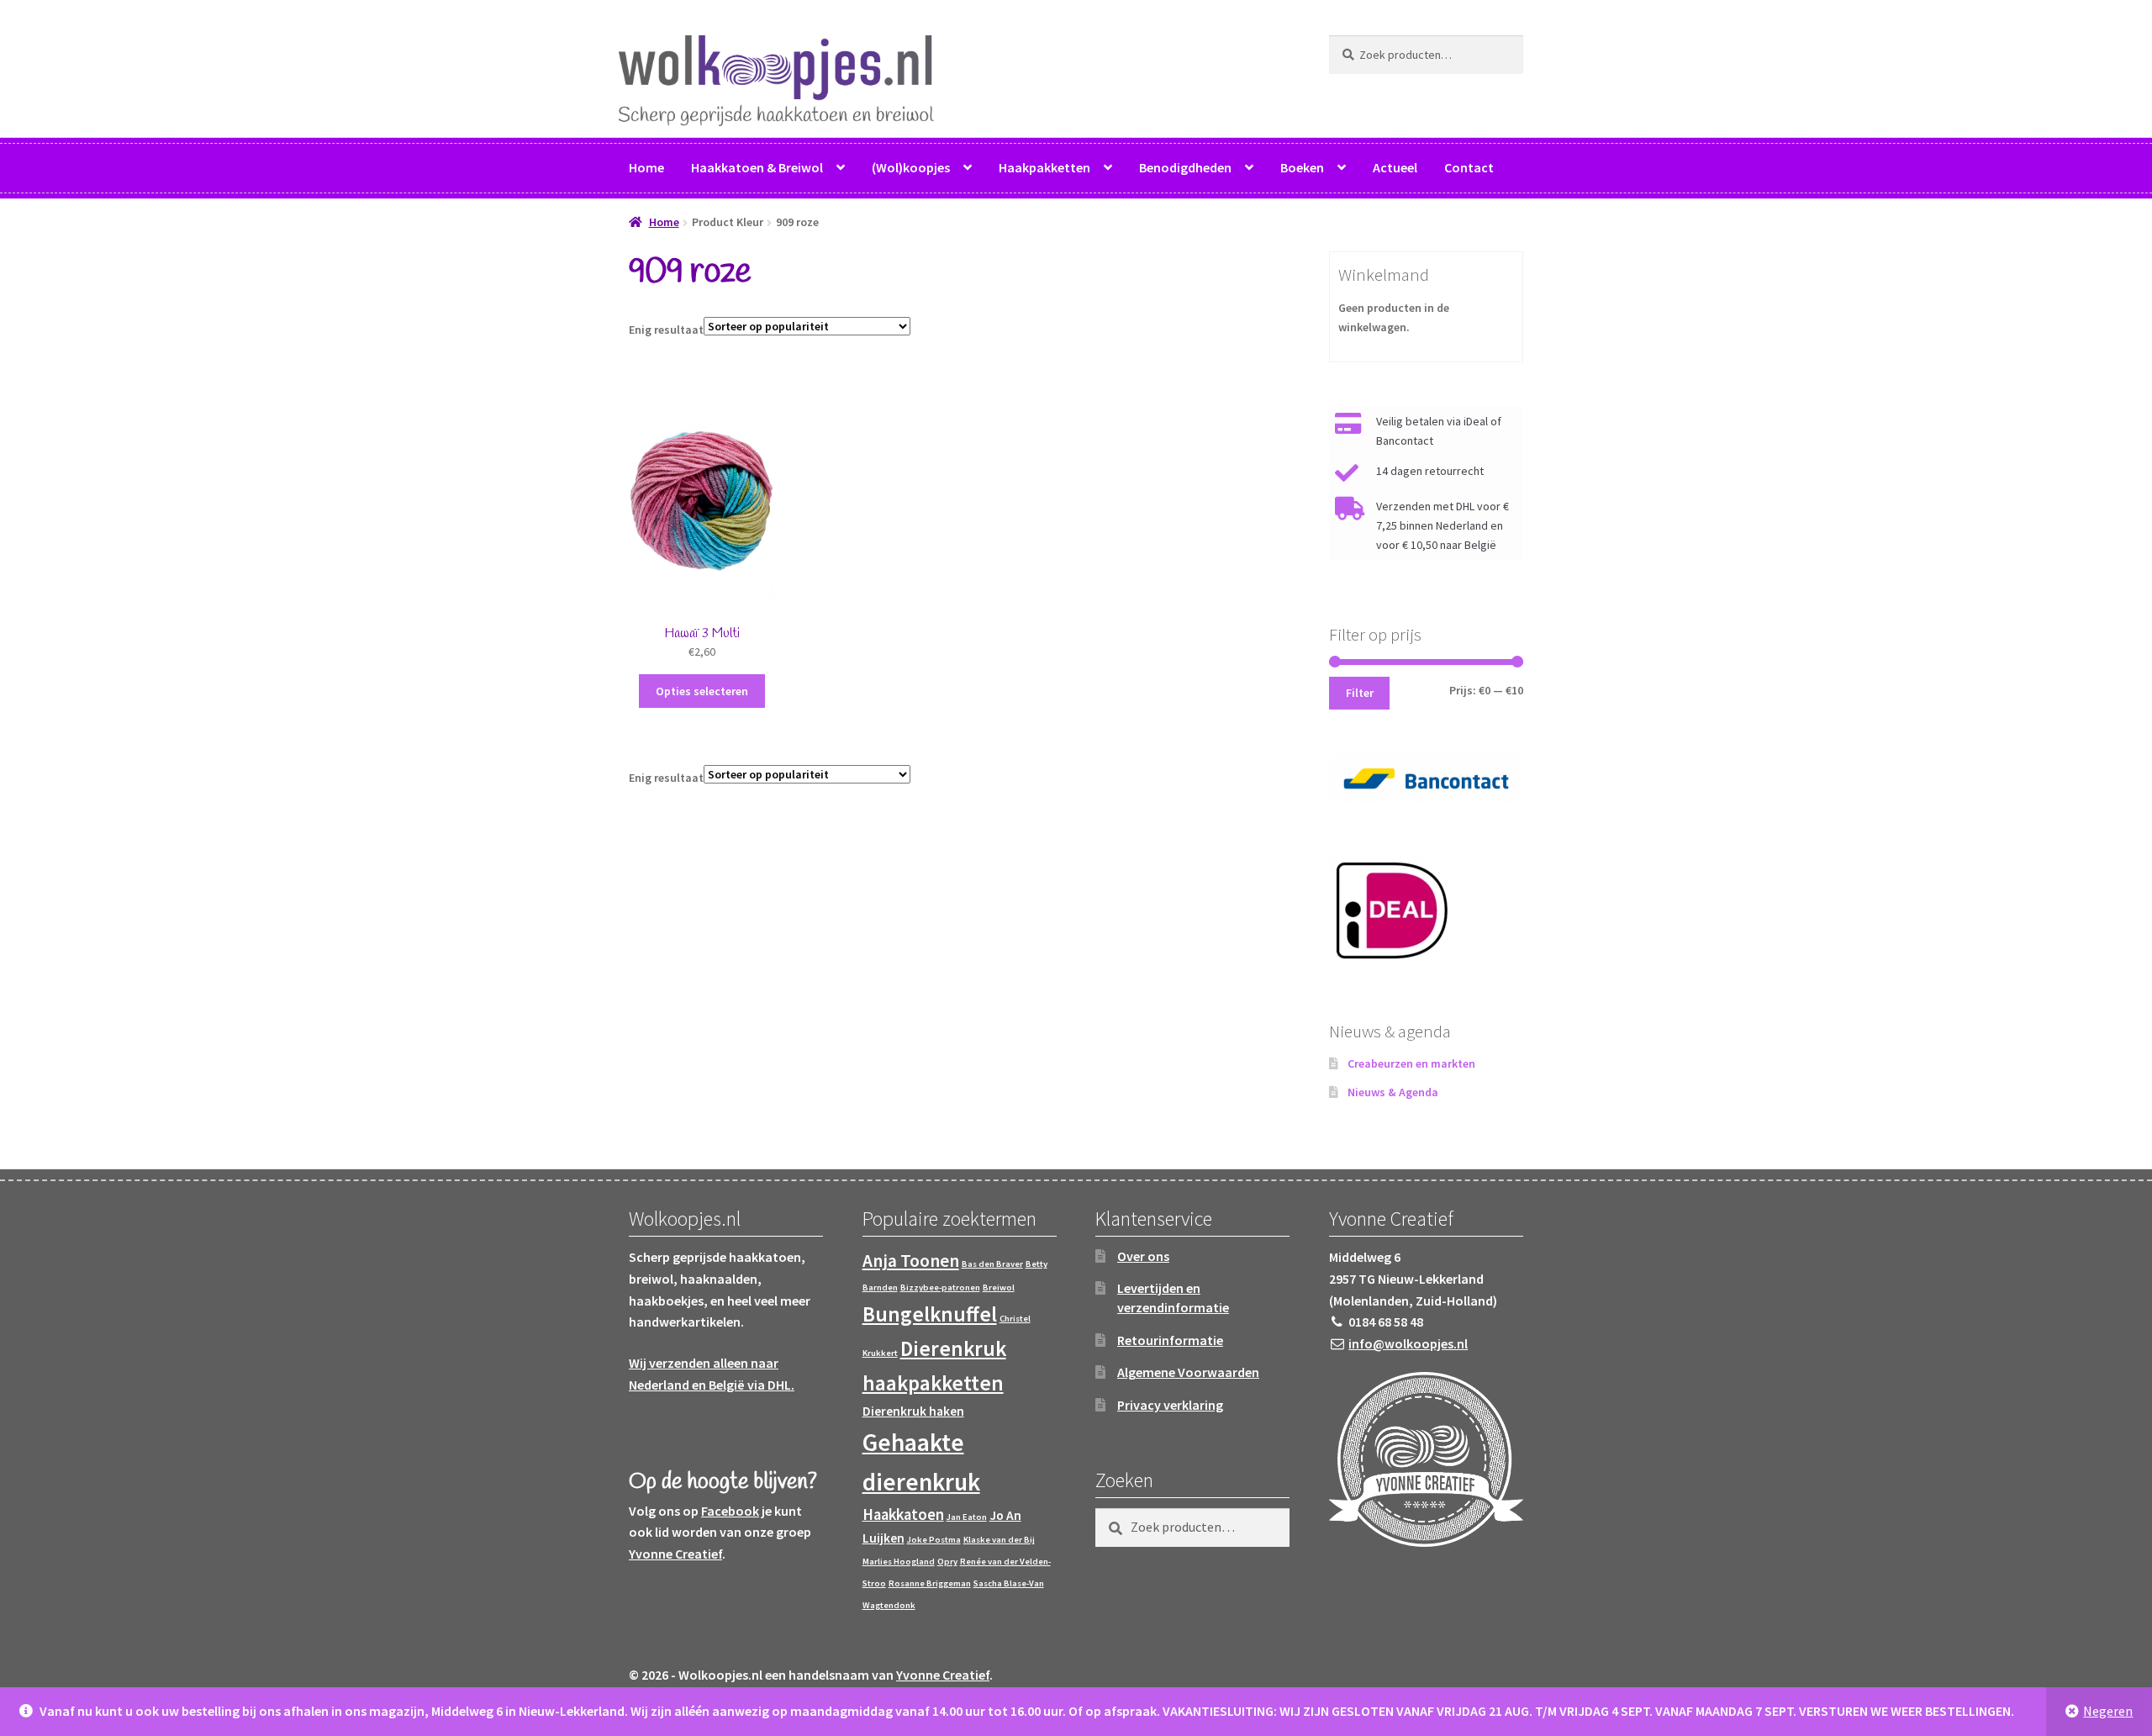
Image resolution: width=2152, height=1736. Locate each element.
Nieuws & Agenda (1393, 1092)
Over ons (1143, 1256)
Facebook (730, 1511)
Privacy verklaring (1170, 1405)
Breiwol (999, 1287)
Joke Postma (934, 1540)
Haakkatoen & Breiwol (757, 167)
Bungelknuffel (930, 1314)
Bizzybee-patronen (940, 1287)
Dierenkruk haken (913, 1411)
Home (646, 167)
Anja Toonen (911, 1261)
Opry (947, 1562)
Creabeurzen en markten (1411, 1063)
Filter (1360, 693)
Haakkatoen (903, 1514)
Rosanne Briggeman (930, 1583)
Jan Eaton (967, 1517)
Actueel (1395, 167)
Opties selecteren (702, 691)
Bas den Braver (992, 1264)
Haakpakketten (1044, 167)
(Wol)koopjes (911, 167)
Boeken (1302, 167)
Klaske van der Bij (999, 1540)
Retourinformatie (1170, 1340)
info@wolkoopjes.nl (1408, 1343)
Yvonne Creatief (675, 1554)
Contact (1469, 167)
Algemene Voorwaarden (1188, 1372)
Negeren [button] (2108, 1711)
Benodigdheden (1185, 167)
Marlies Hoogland (899, 1562)
